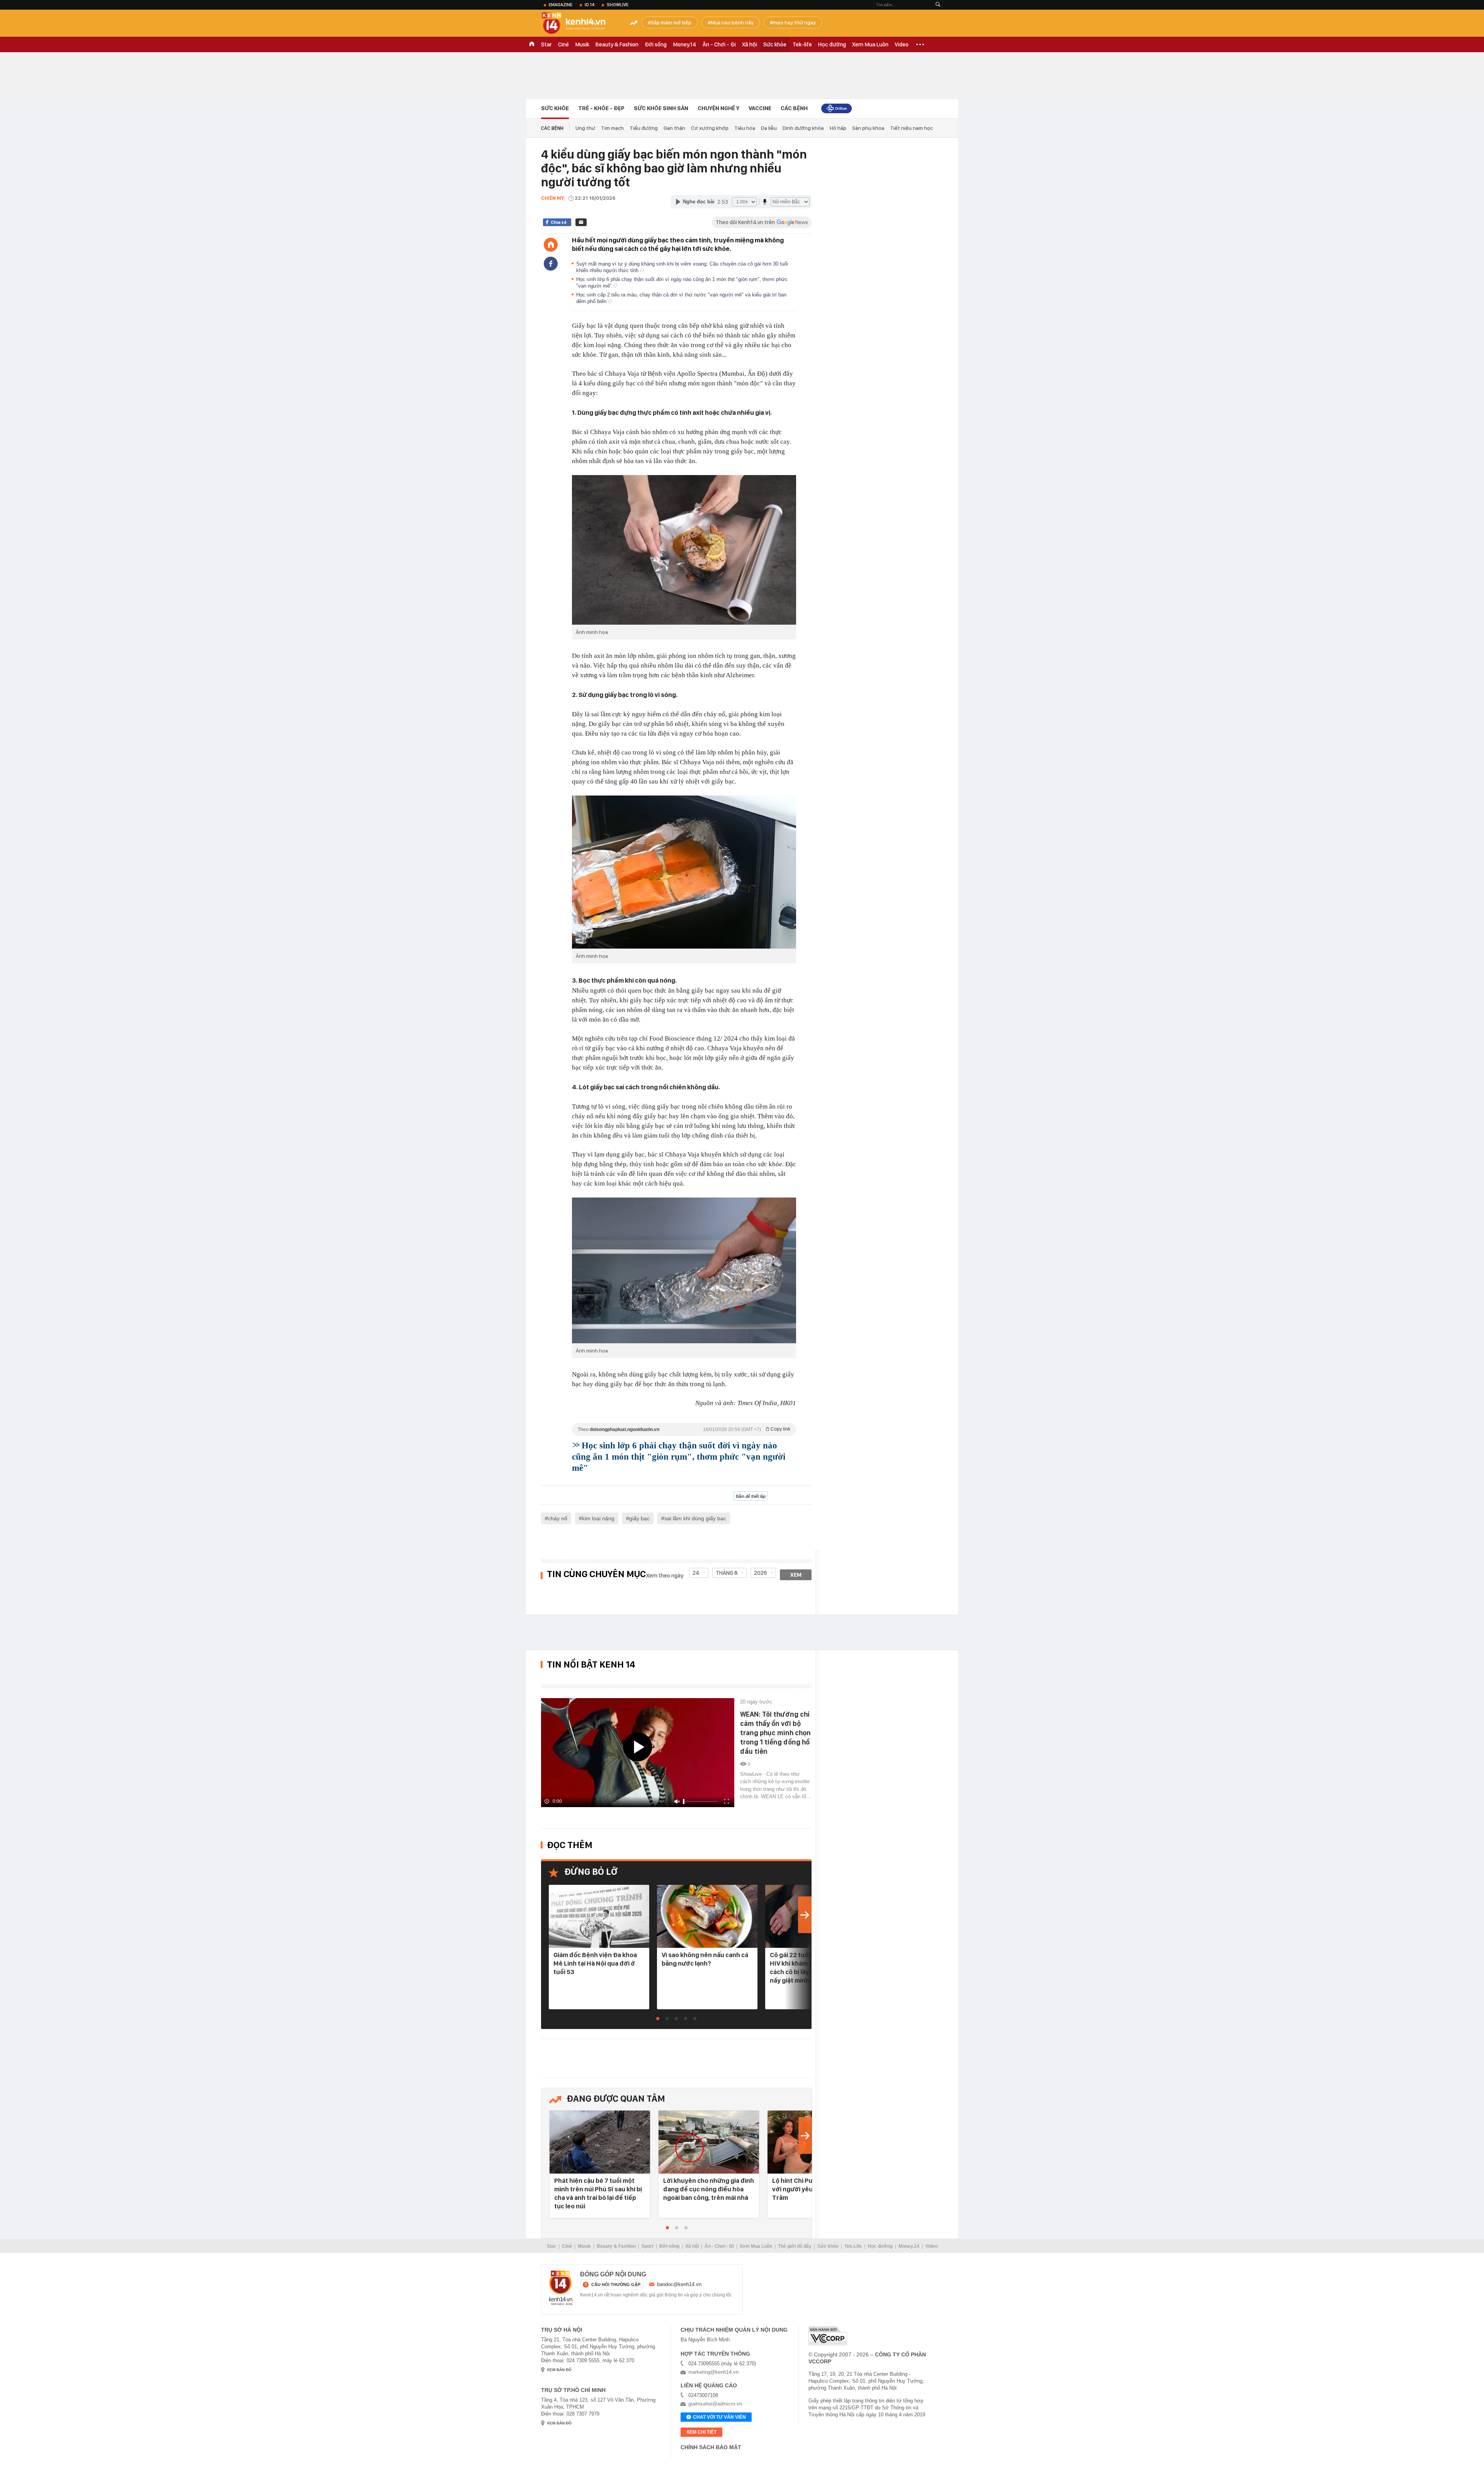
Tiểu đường (644, 128)
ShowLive (618, 5)
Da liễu (769, 128)
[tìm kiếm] (938, 5)
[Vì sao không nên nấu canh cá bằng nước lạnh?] (707, 1917)
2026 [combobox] (761, 1573)
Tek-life (802, 44)
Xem (796, 1575)
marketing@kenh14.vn (713, 2372)
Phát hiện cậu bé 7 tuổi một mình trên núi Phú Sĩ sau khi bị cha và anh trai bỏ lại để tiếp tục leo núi (598, 2193)
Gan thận (674, 128)
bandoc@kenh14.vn (679, 2284)
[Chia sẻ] (551, 264)
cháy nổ (558, 1518)
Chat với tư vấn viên (719, 2417)
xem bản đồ (559, 2370)
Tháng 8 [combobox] (727, 1573)
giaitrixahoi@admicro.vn (715, 2404)
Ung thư (585, 128)
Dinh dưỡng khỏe (803, 128)
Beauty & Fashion (617, 44)
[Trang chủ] (551, 245)
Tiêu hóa (745, 128)
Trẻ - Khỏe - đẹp (601, 108)
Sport (648, 2246)
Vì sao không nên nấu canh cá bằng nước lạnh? (705, 1959)
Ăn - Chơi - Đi (719, 44)
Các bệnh (794, 108)
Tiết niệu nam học (911, 128)
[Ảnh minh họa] (684, 550)
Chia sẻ (559, 222)
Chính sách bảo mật (711, 2447)
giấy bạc (639, 1518)
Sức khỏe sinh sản (661, 108)
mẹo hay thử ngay (794, 22)
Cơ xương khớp (710, 128)
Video (902, 44)
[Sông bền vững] (836, 108)
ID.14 (590, 5)
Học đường (832, 44)
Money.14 (685, 44)
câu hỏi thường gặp (616, 2284)
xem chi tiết (701, 2432)
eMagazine (561, 5)
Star (546, 44)
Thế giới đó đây (795, 2246)
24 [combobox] (696, 1573)
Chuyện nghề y (718, 108)
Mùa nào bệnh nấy (732, 22)
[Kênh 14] (561, 2288)
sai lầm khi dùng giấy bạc (695, 1518)
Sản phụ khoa (868, 128)
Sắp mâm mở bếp (671, 22)
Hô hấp (838, 128)
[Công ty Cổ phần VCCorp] (828, 2336)
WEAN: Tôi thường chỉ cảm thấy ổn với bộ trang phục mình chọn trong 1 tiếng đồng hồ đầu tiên (775, 1733)
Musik (582, 44)
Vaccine (760, 108)
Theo (684, 1429)
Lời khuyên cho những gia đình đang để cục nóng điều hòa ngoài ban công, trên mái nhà (709, 2189)
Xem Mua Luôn (870, 44)
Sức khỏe (775, 44)
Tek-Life (853, 2246)
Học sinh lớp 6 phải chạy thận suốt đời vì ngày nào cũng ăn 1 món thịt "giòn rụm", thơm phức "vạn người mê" (679, 1457)
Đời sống (656, 44)
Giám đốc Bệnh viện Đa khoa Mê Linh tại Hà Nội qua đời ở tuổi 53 (595, 1963)
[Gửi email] (581, 222)
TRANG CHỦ (532, 44)
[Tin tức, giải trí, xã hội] (580, 24)
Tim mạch (612, 128)
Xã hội (750, 44)
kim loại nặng (598, 1518)
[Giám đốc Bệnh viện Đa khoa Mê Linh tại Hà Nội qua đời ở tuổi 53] (599, 1917)
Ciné (563, 44)
